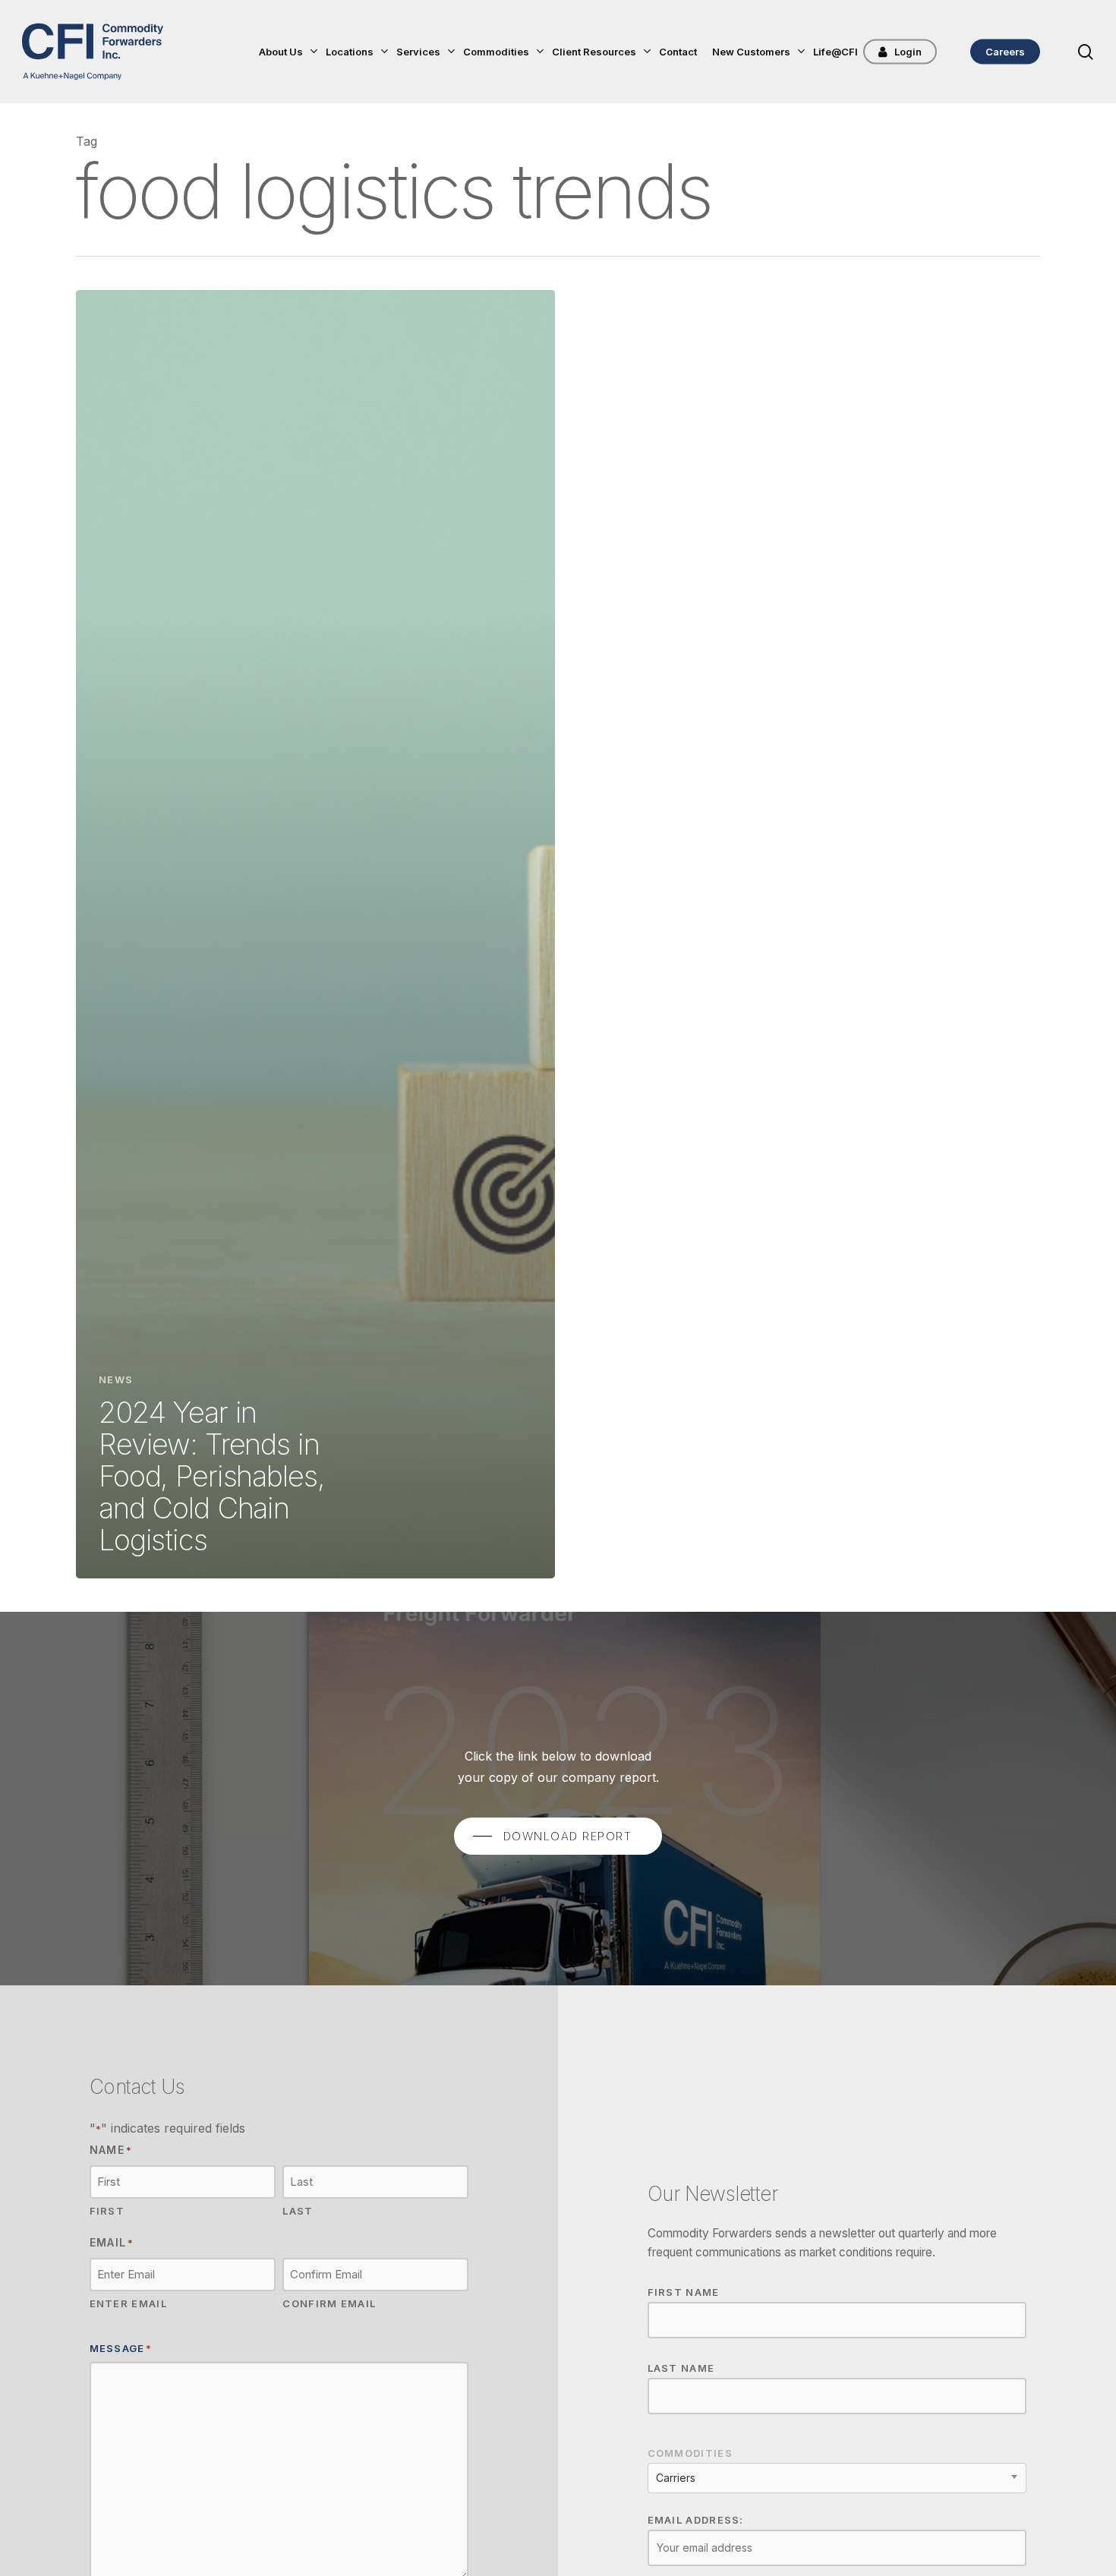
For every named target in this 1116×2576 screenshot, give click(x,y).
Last (298, 2211)
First (107, 2211)
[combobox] (837, 2478)
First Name (684, 2292)
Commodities (690, 2453)
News (116, 1379)
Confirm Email (329, 2303)
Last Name (681, 2368)
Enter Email (128, 2303)
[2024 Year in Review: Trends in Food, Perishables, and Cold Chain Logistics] (315, 934)
